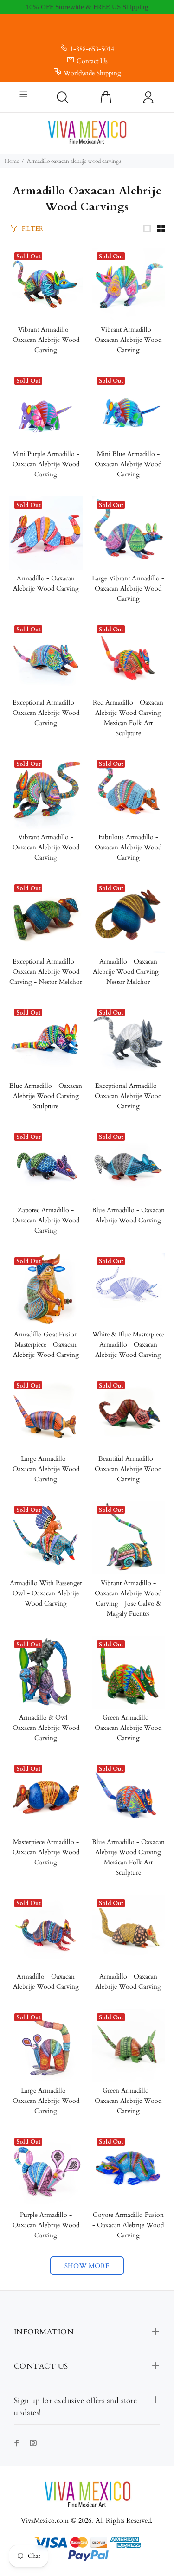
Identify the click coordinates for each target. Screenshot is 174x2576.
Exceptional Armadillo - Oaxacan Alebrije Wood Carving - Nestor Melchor (46, 972)
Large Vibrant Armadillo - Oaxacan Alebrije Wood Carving (128, 588)
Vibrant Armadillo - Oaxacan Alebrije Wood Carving (46, 340)
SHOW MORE (87, 2266)
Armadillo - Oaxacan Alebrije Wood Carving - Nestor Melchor (128, 972)
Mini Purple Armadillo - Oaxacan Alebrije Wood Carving (46, 464)
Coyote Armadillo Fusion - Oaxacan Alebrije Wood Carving (128, 2225)
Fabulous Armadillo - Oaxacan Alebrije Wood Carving (128, 847)
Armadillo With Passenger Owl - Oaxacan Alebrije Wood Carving (46, 1593)
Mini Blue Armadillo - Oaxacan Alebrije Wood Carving (128, 464)
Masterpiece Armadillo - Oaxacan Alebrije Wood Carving (46, 1852)
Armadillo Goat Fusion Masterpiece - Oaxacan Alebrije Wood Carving (46, 1345)
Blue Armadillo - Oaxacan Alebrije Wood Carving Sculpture (46, 1096)
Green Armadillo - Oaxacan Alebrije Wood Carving (128, 1728)
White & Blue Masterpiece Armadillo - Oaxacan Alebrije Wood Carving (128, 1345)
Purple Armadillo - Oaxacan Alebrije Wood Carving (46, 2225)
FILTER (32, 229)
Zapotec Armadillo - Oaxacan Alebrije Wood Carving (46, 1220)
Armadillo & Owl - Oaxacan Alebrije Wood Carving (46, 1728)
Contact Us (92, 61)
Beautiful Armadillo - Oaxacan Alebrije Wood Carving (128, 1469)
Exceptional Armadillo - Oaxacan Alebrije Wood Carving (46, 713)
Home (12, 161)
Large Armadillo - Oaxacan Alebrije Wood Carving (46, 1469)
